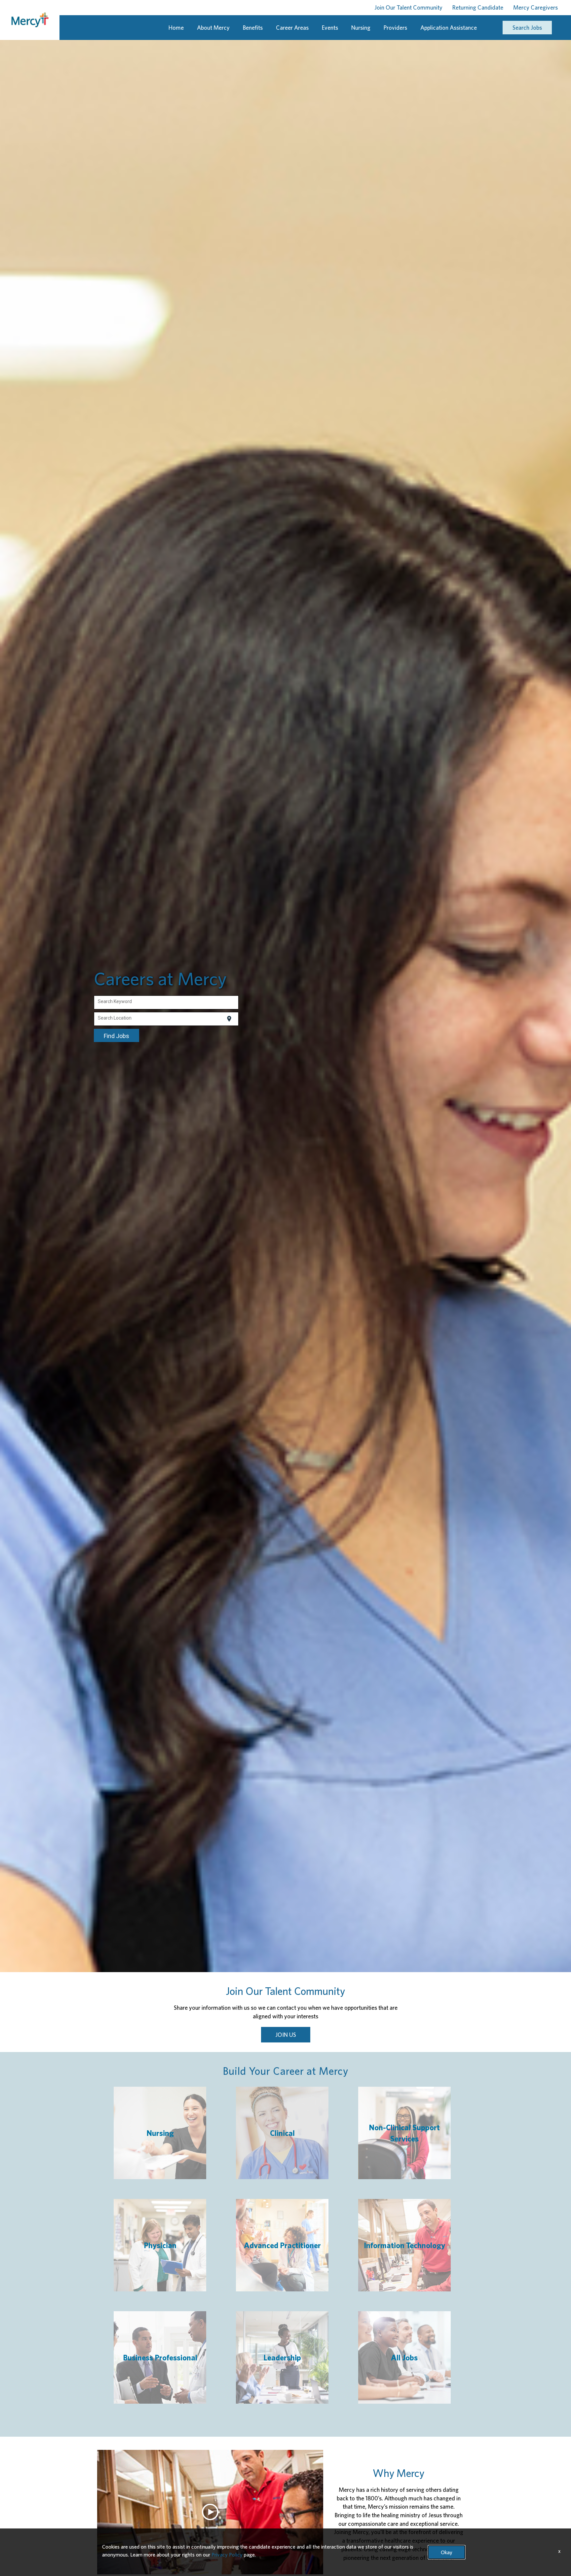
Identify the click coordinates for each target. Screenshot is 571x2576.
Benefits (253, 28)
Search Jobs (527, 28)
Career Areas (292, 28)
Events (330, 28)
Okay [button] (447, 2552)
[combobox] (166, 1002)
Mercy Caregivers (535, 7)
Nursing (361, 28)
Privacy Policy (227, 2555)
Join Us (286, 2035)
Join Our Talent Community (408, 7)
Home (176, 28)
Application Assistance (449, 28)
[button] (210, 2512)
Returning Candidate (478, 7)
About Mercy (213, 28)
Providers (395, 28)
